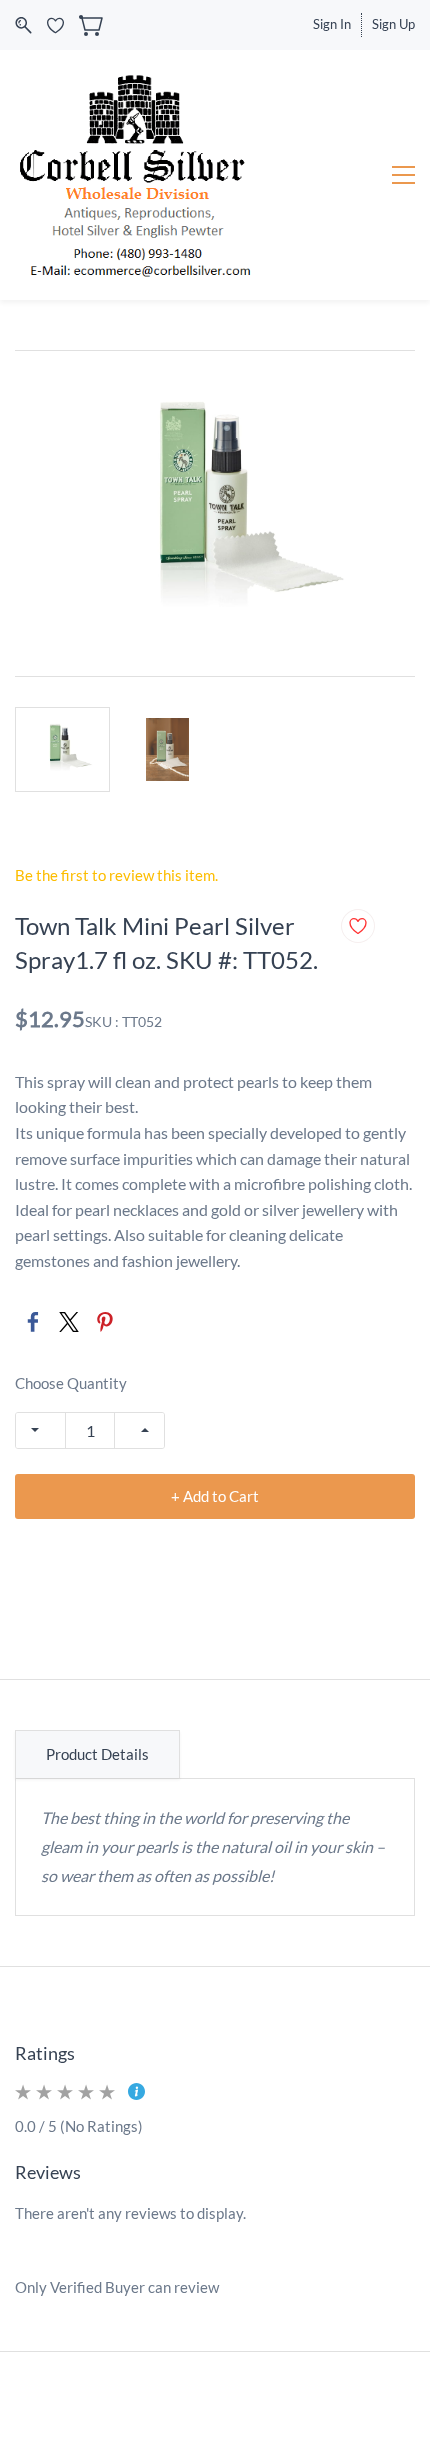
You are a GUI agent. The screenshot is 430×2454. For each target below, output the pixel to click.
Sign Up (393, 24)
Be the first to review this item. (116, 875)
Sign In (332, 24)
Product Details (97, 1754)
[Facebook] (33, 1322)
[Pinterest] (105, 1322)
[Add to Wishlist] (358, 926)
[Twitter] (69, 1322)
